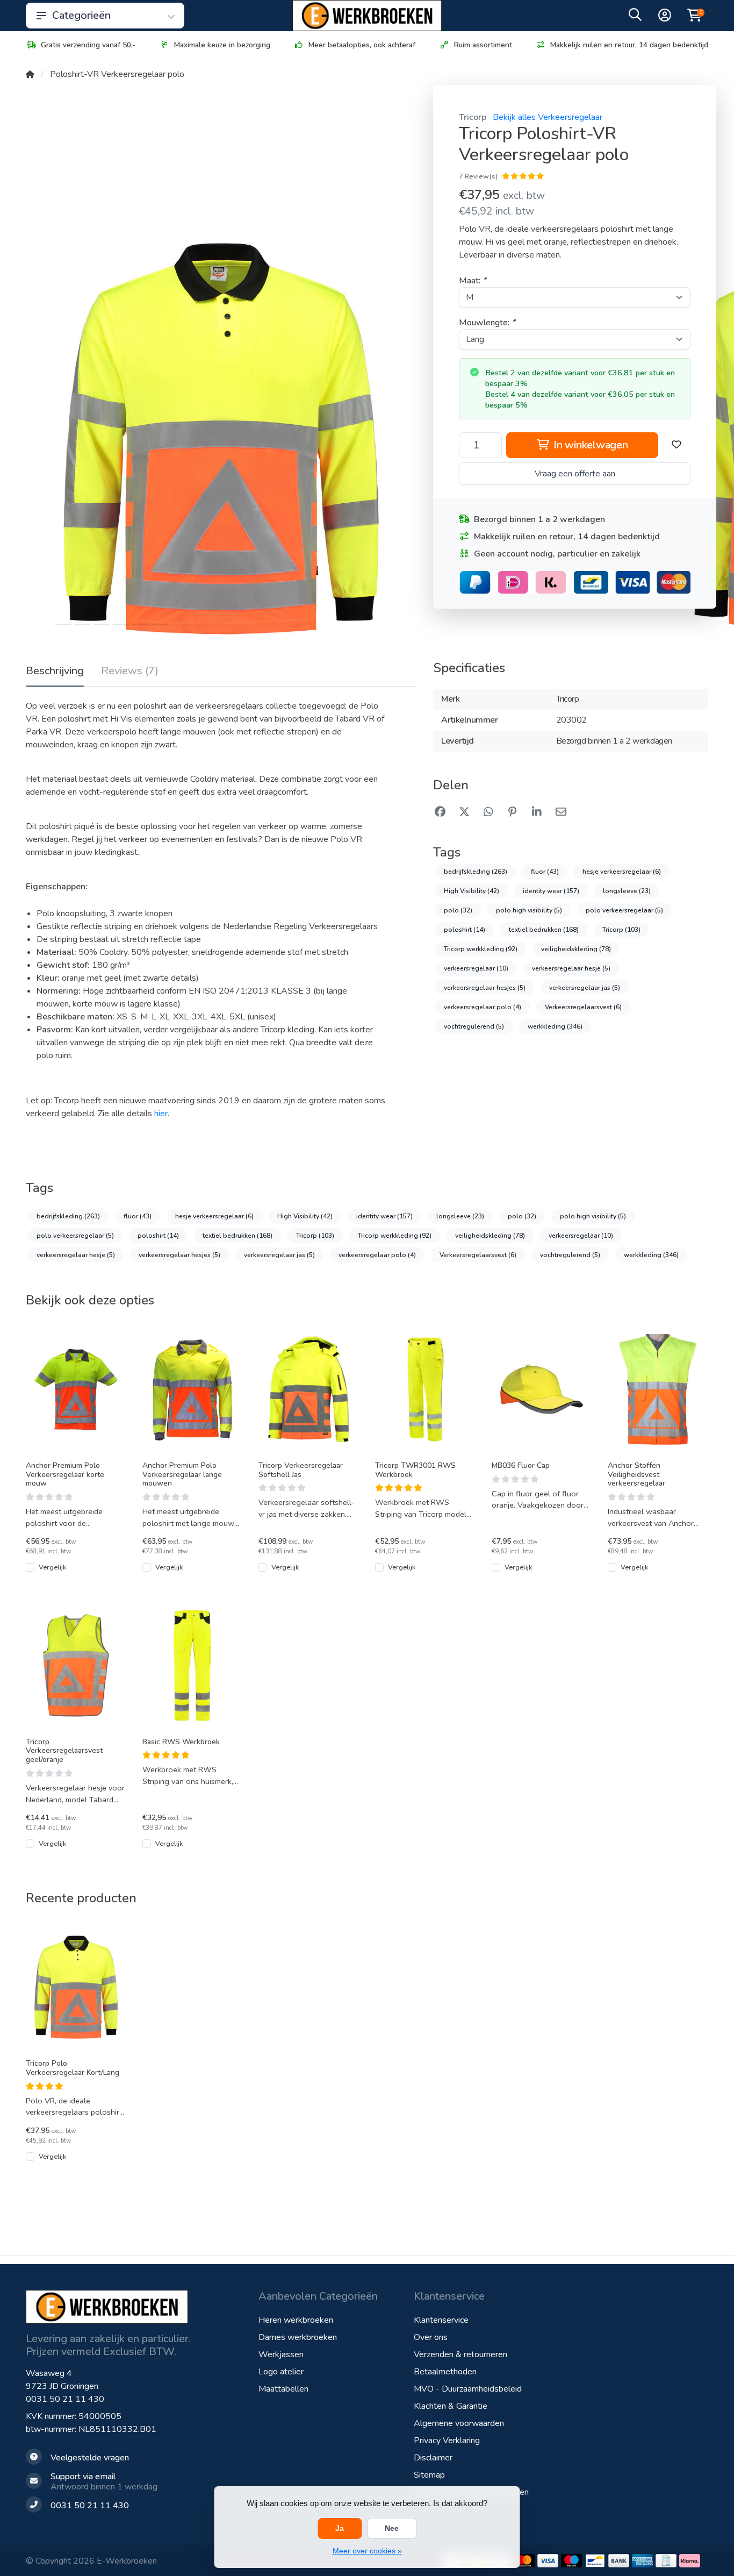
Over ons (431, 2337)
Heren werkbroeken (296, 2320)
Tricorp (473, 117)
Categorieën (81, 15)
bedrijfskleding (476, 872)
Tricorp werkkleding (481, 949)
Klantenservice (441, 2320)
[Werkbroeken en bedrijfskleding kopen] (367, 16)
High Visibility (472, 891)
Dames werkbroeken (298, 2337)
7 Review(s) (478, 176)
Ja (340, 2528)
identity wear (551, 891)
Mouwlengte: (487, 323)
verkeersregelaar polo (483, 1007)
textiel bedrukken (544, 930)
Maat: (473, 281)
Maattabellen (283, 2389)
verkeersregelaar (476, 968)
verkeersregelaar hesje (571, 968)
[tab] (130, 673)
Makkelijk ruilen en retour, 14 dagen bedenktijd (629, 45)
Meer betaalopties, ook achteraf (362, 45)
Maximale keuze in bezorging (222, 45)
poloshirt (465, 930)
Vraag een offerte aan (575, 474)
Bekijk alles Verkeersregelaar (548, 117)
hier (161, 1114)
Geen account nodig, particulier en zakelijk (557, 554)
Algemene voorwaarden (459, 2423)
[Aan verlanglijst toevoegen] (677, 445)
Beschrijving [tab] (55, 671)
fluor (545, 872)
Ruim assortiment (483, 45)
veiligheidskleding (576, 949)
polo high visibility (529, 910)
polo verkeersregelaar (624, 910)
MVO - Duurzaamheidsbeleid (468, 2389)
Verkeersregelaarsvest (583, 1007)
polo (458, 910)
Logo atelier (281, 2372)
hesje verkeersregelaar (622, 872)
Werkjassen (281, 2354)
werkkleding (555, 1026)
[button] (635, 17)
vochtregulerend (474, 1026)
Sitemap (429, 2475)
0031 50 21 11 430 (65, 2399)
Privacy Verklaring (447, 2441)
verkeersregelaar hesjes (485, 988)
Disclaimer (433, 2458)
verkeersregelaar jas (585, 988)
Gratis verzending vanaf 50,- (88, 45)
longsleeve (627, 891)
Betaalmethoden (445, 2372)
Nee (392, 2528)
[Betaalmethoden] (524, 2561)
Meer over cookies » (367, 2551)
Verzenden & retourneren (460, 2354)
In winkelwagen (589, 445)
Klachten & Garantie (451, 2406)
